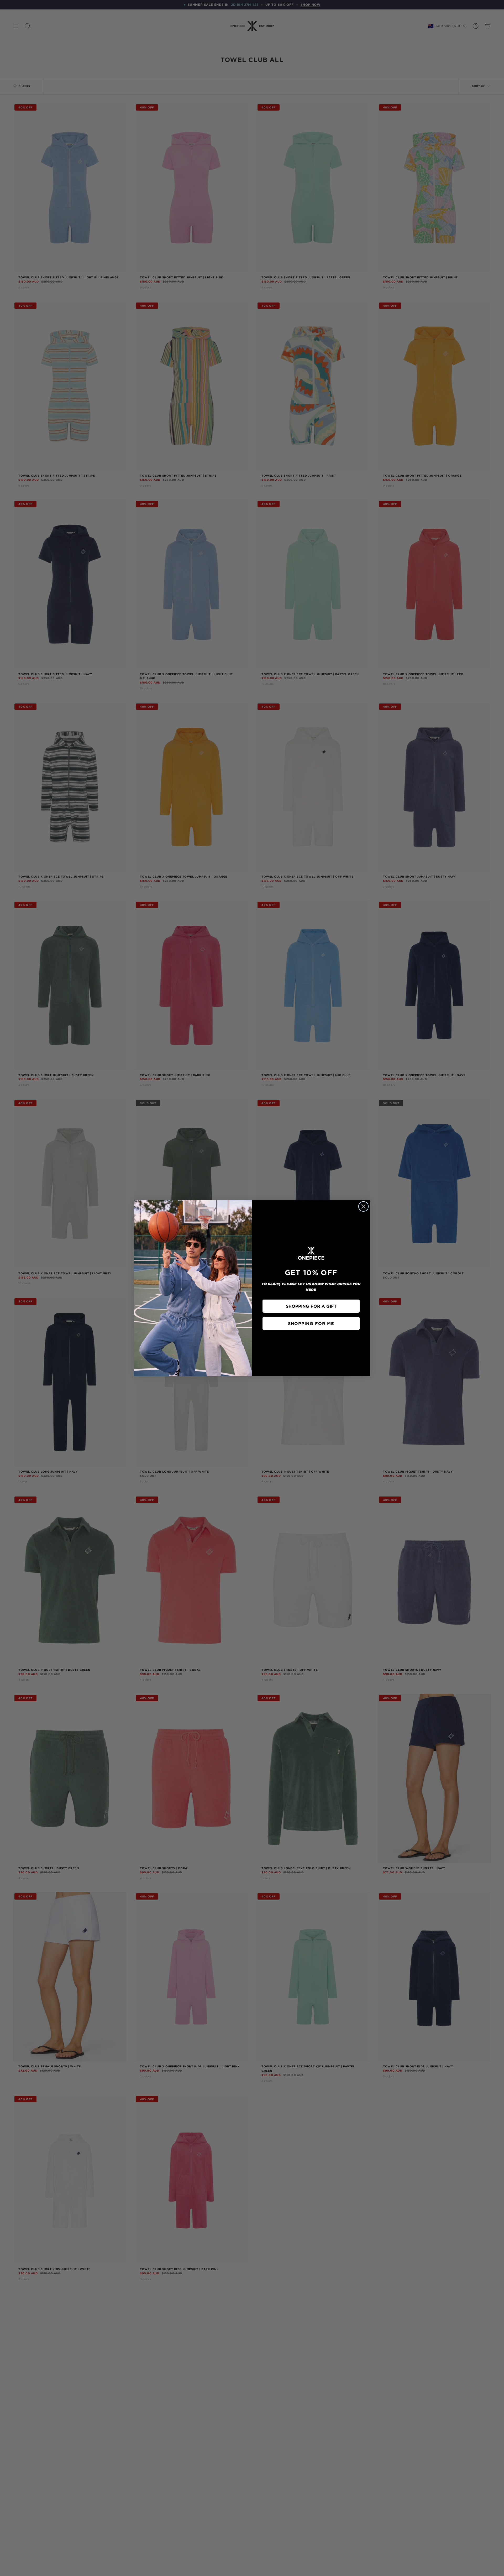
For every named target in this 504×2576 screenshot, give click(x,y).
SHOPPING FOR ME (311, 1323)
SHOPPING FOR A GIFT (311, 1306)
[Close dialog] (363, 1206)
